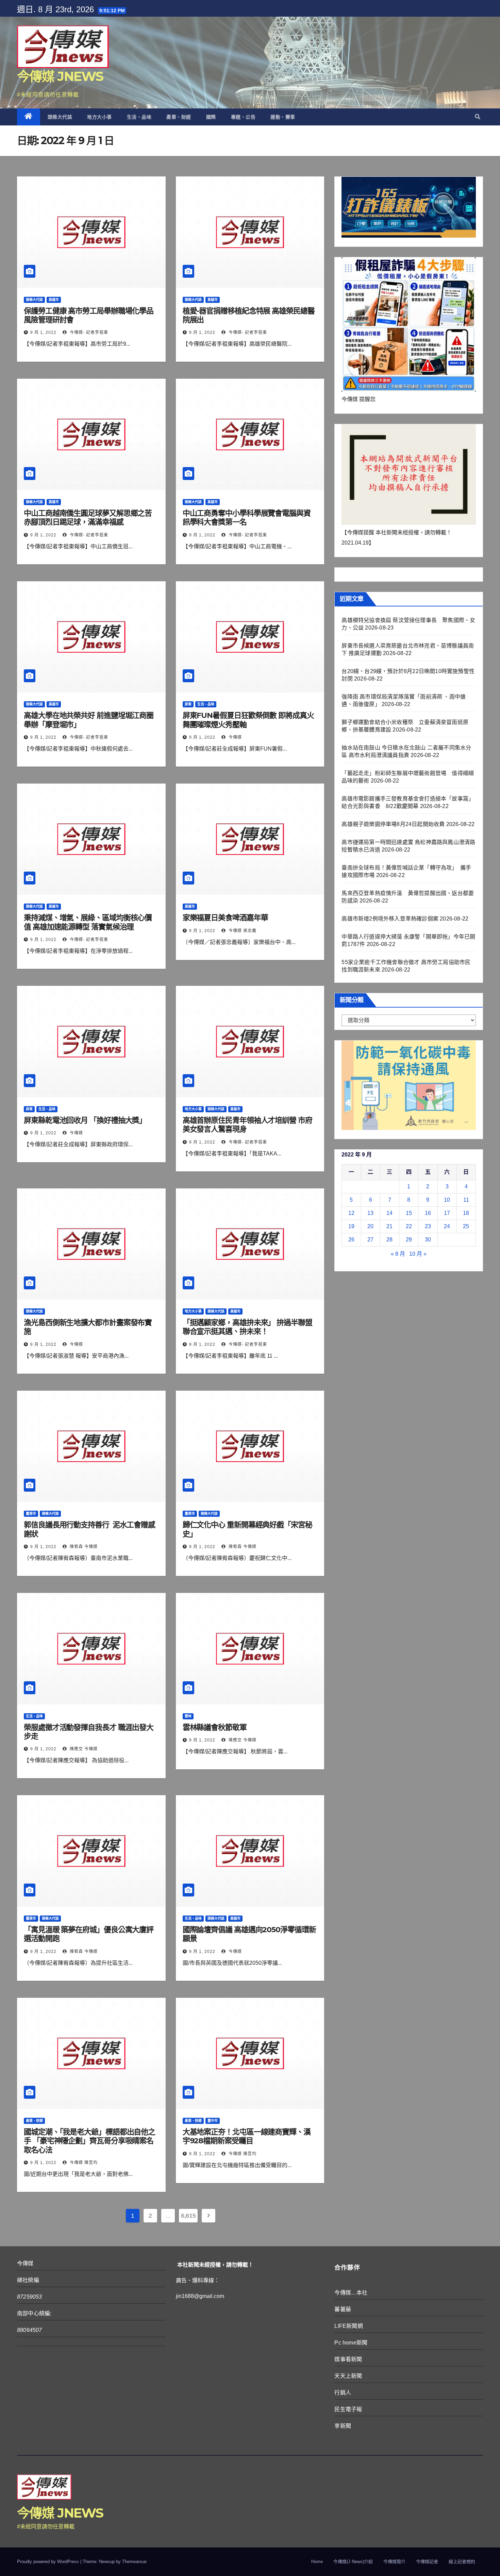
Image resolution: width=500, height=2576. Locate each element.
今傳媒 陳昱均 (83, 2163)
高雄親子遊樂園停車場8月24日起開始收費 (393, 824)
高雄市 (54, 300)
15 (409, 1213)
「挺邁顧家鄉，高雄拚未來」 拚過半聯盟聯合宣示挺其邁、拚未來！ (247, 1327)
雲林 (188, 1716)
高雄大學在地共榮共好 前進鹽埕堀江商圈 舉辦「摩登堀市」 (89, 720)
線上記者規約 (462, 2562)
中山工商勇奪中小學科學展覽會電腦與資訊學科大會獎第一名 (247, 518)
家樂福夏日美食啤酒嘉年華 (225, 918)
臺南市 (31, 1514)
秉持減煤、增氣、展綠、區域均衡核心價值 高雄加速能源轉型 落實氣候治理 (88, 922)
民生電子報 (348, 2409)
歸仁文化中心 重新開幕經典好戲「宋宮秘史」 (247, 1529)
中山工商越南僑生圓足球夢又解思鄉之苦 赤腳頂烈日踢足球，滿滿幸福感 (88, 518)
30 (428, 1240)
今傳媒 (235, 737)
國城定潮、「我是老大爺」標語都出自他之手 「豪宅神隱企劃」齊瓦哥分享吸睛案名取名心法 (89, 2141)
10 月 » (418, 1254)
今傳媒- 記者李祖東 (88, 332)
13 (370, 1213)
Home (317, 2562)
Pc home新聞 (351, 2343)
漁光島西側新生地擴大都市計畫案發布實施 (88, 1327)
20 (370, 1226)
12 (351, 1213)
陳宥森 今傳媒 (83, 1547)
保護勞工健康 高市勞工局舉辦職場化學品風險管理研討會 (89, 315)
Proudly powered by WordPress (49, 2562)
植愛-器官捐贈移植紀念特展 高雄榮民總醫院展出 (249, 315)
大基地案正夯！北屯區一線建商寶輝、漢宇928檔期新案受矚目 (247, 2136)
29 (409, 1240)
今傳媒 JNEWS (60, 76)
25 (466, 1226)
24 (447, 1226)
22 (409, 1226)
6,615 (188, 2216)
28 (389, 1240)
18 (466, 1213)
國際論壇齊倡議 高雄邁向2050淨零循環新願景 (249, 1934)
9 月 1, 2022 (43, 332)
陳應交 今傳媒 (83, 1749)
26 (351, 1240)
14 (389, 1213)
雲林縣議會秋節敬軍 (215, 1727)
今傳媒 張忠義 (242, 931)
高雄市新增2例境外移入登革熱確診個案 (390, 919)
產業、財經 (179, 117)
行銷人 (343, 2393)
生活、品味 (139, 117)
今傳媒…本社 (351, 2293)
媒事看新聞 (348, 2359)
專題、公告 (243, 117)
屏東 (188, 704)
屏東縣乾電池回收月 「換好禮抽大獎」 (85, 1120)
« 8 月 (398, 1254)
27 (370, 1240)
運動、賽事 (283, 117)
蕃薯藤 (343, 2309)
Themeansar (134, 2562)
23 (428, 1226)
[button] (478, 117)
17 (447, 1213)
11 (466, 1200)
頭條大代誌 (60, 117)
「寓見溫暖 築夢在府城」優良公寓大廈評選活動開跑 (89, 1934)
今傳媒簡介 (394, 2562)
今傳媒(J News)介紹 (353, 2562)
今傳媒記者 (427, 2562)
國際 (211, 117)
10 (447, 1200)
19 (351, 1226)
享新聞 (343, 2426)
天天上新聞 (348, 2376)
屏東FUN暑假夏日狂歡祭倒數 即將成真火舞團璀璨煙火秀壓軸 (248, 720)
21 (389, 1226)
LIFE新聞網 (348, 2326)
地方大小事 (99, 117)
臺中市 (213, 2121)
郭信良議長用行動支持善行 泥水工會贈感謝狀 (89, 1529)
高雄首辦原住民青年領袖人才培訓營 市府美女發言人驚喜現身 (247, 1125)
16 (428, 1213)
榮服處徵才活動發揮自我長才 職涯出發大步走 (89, 1732)
